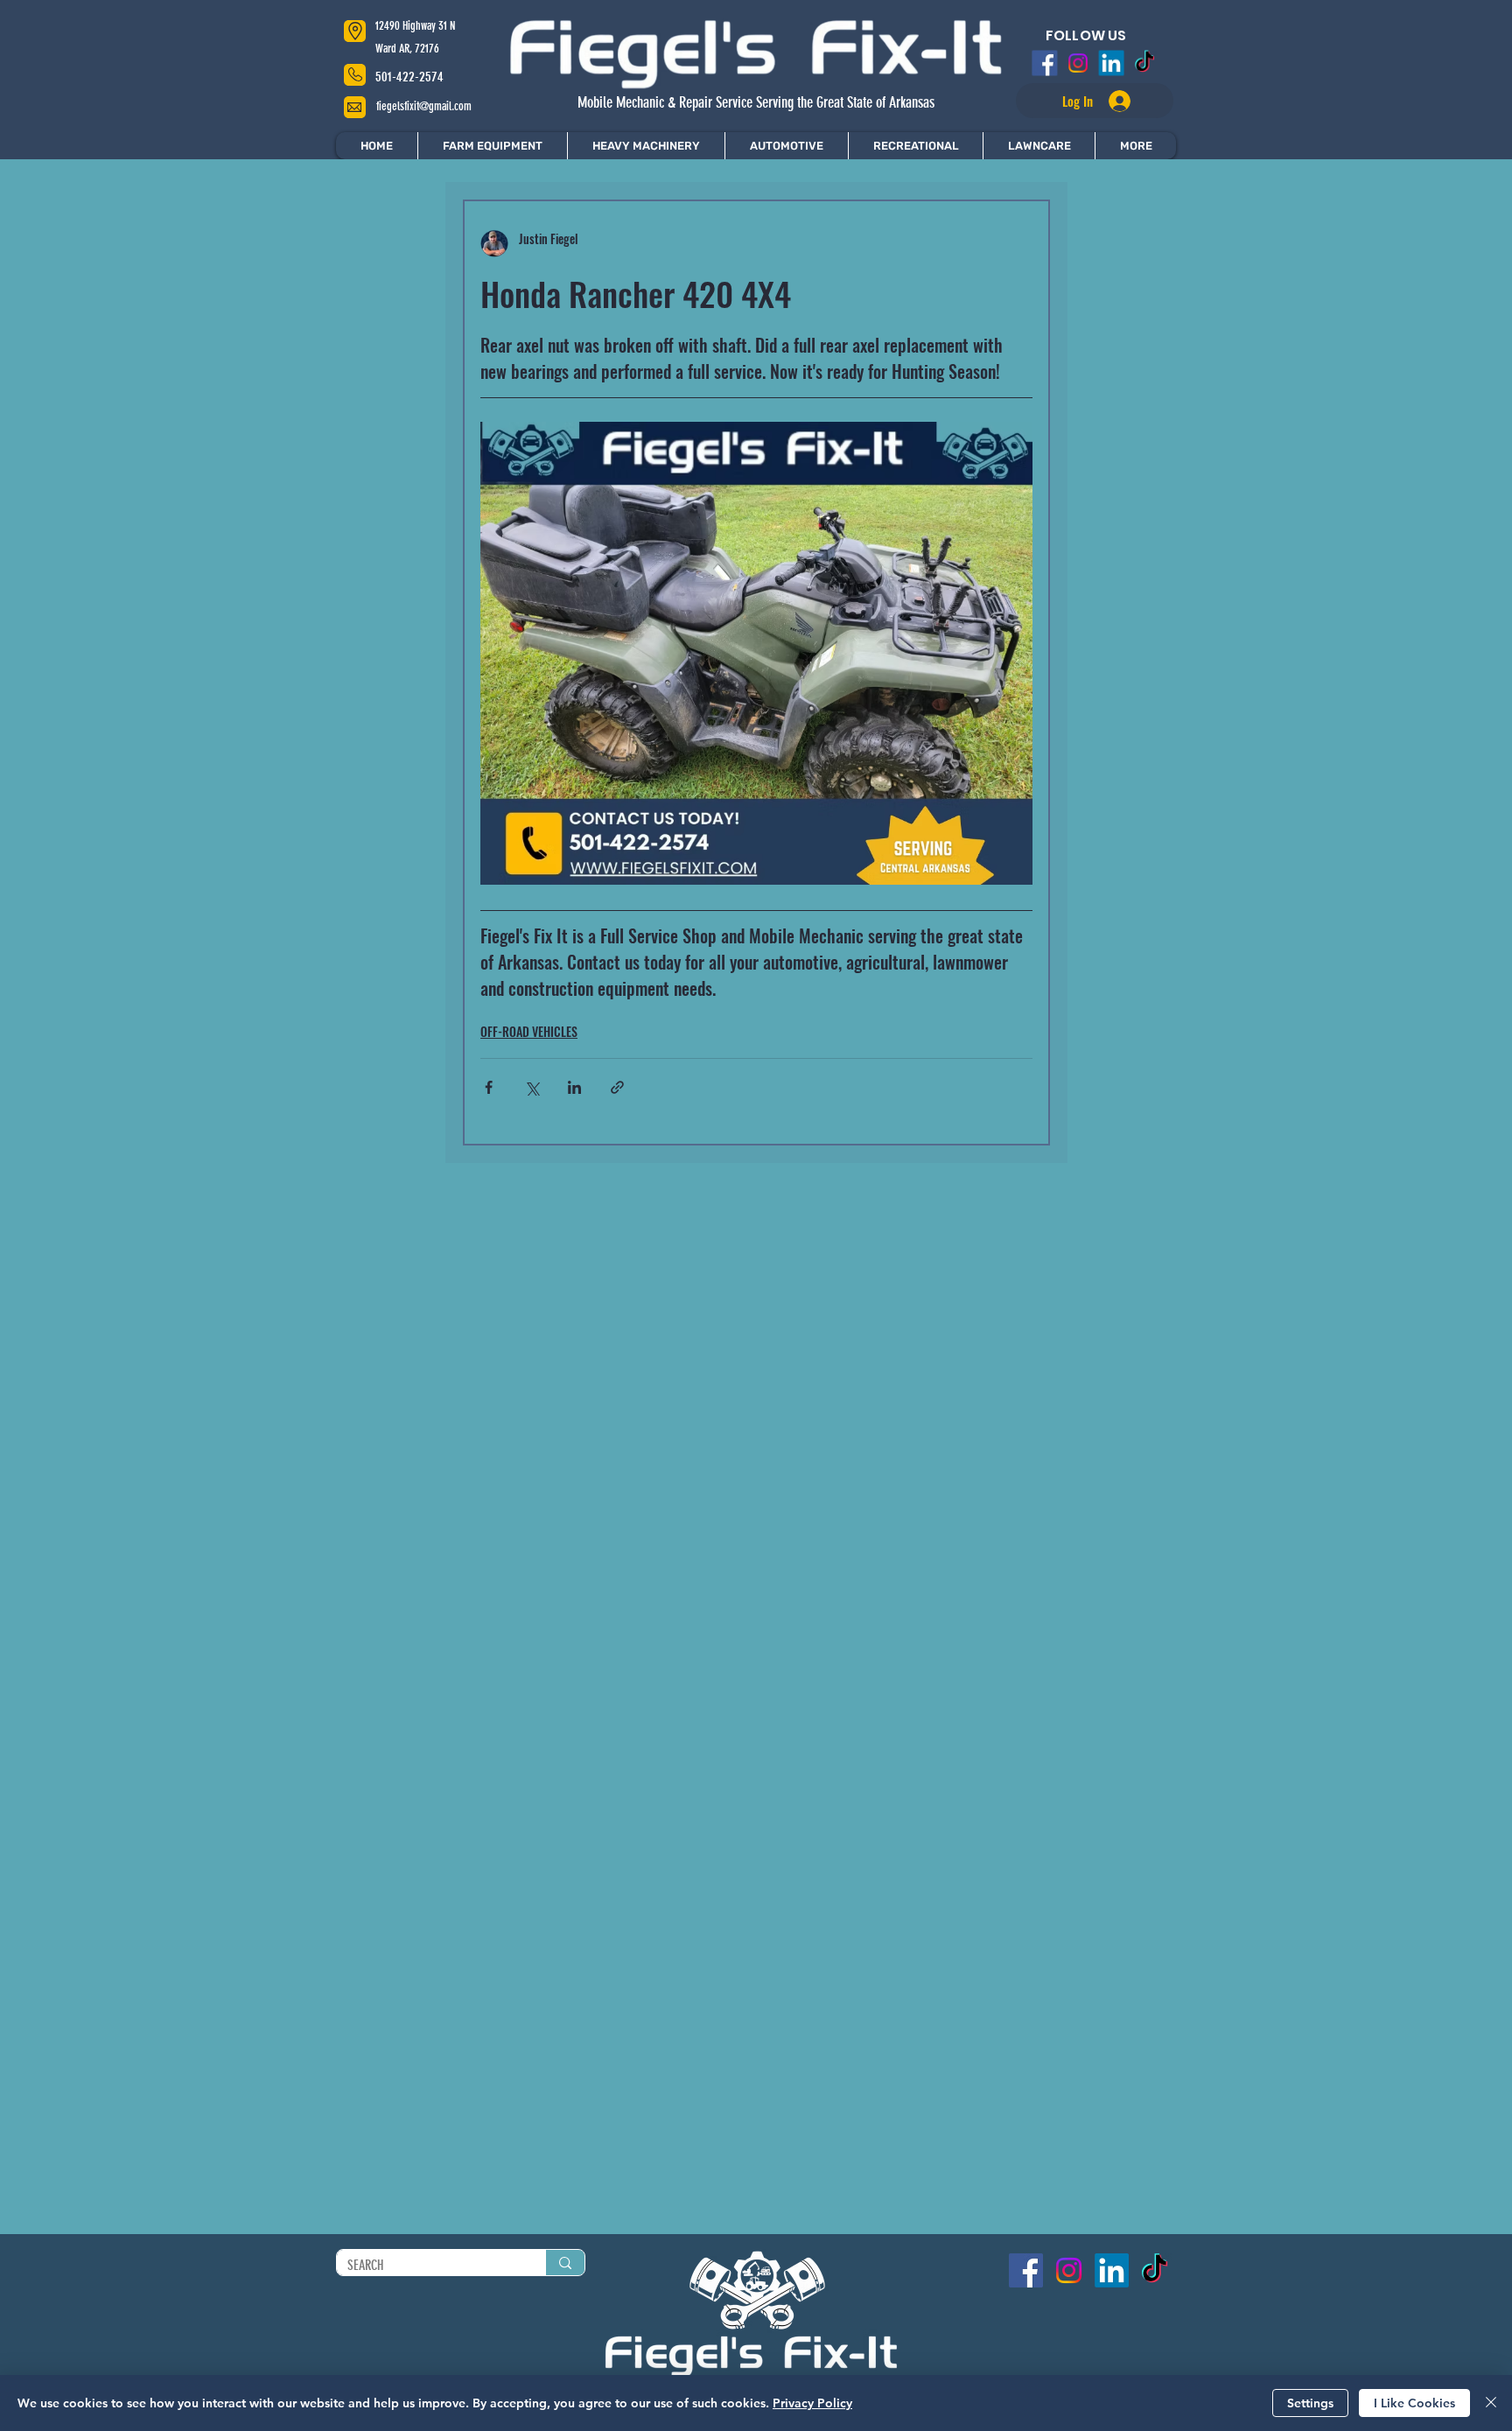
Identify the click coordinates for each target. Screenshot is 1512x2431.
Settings (1310, 2403)
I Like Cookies (1414, 2403)
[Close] (1491, 2403)
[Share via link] (617, 1087)
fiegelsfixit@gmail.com (424, 106)
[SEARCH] (565, 2263)
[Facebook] (1039, 63)
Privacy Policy (812, 2403)
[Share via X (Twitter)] (532, 1087)
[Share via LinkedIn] (574, 1087)
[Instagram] (1076, 63)
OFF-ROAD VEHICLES (529, 1031)
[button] (1135, 146)
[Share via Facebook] (489, 1087)
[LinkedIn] (1113, 63)
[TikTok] (1150, 63)
